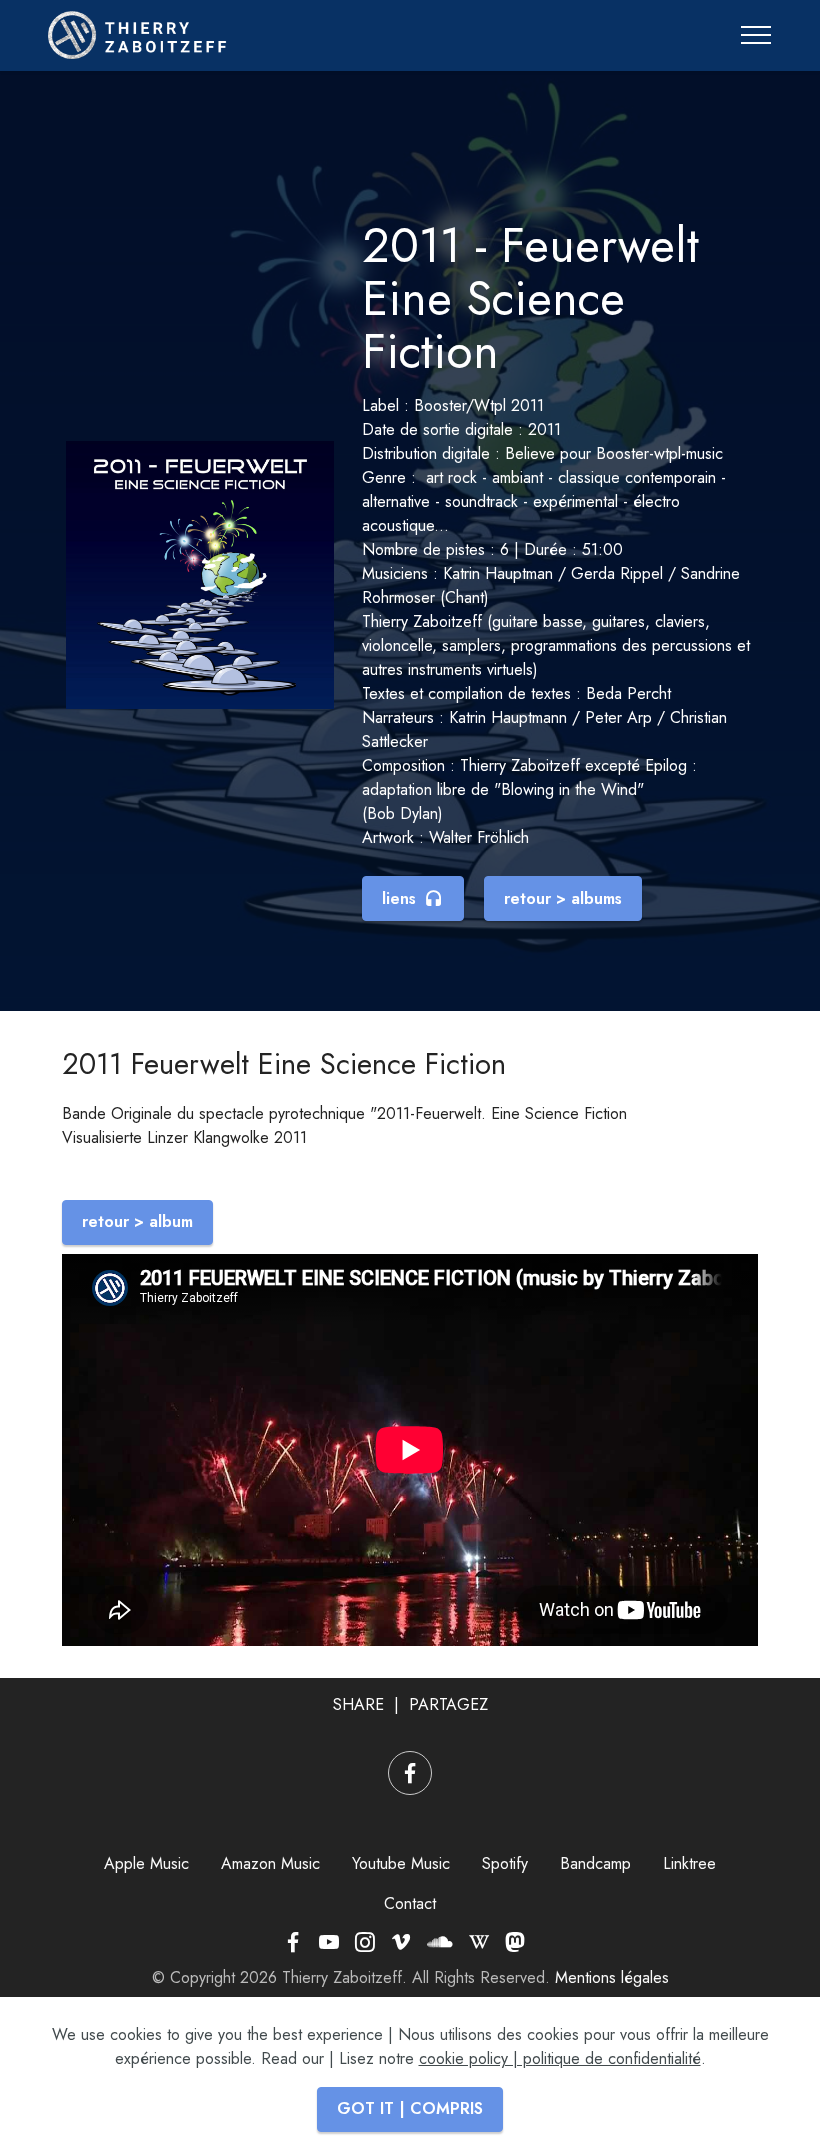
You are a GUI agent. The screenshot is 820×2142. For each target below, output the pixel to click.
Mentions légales (612, 1977)
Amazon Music (270, 1863)
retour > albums (563, 898)
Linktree (689, 1863)
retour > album (137, 1221)
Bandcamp (595, 1863)
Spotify (505, 1863)
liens (399, 898)
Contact (410, 1903)
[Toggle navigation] (756, 35)
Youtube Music (401, 1863)
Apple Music (146, 1863)
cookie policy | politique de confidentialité (560, 2058)
